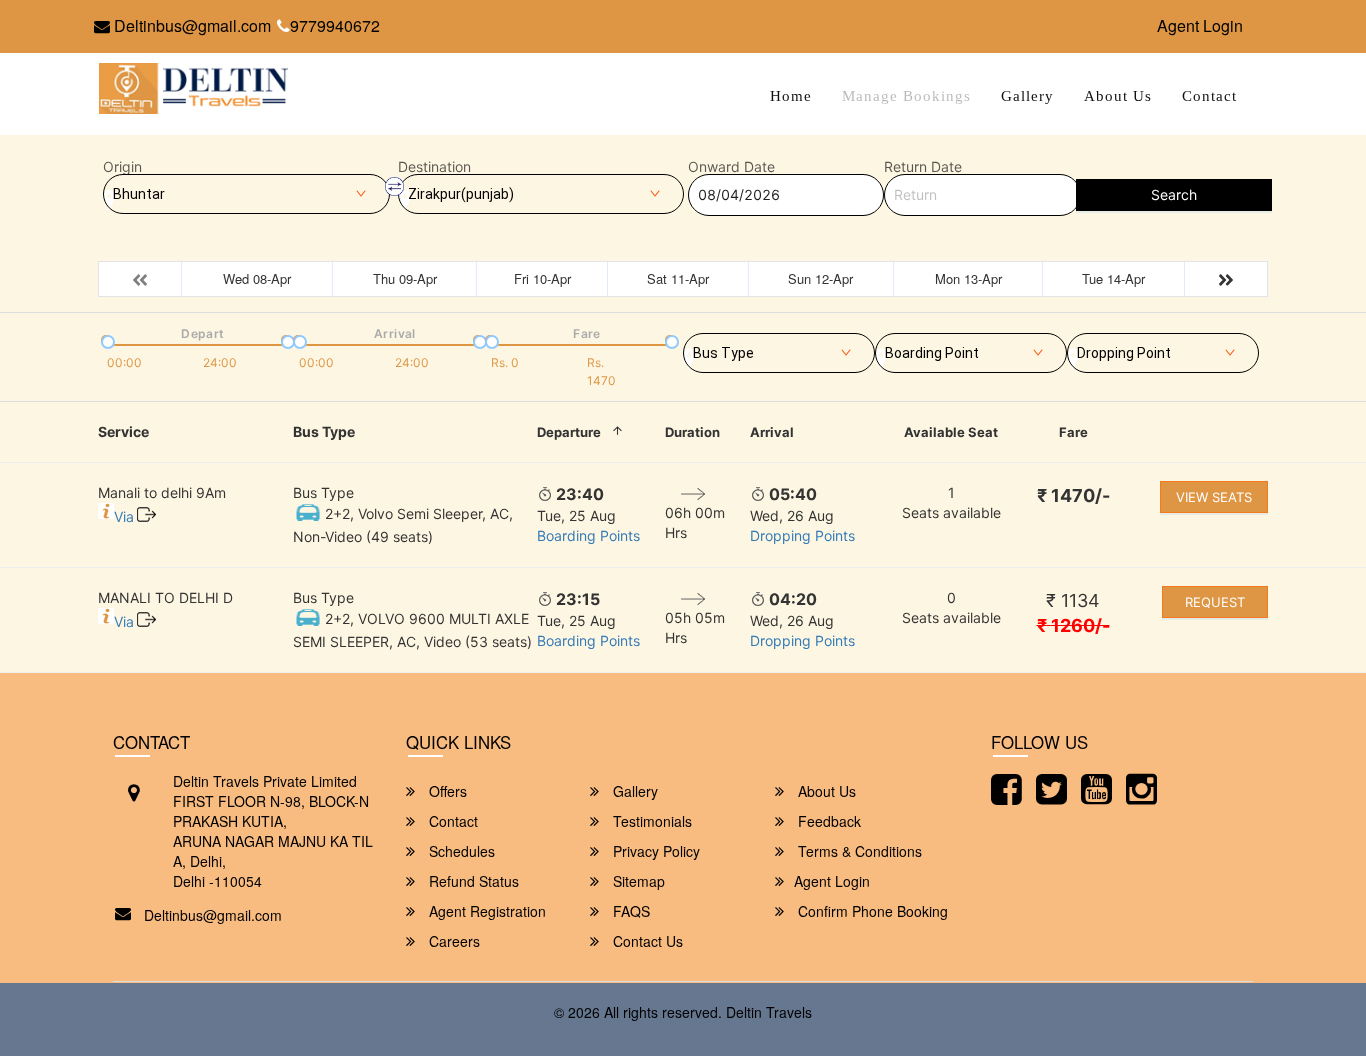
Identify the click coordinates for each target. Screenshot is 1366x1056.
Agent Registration (485, 911)
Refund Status (472, 881)
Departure (569, 432)
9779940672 (335, 25)
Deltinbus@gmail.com (190, 25)
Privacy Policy (654, 851)
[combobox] (779, 349)
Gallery (1027, 96)
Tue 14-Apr (1113, 278)
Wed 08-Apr (257, 278)
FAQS (629, 911)
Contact (1209, 96)
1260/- (1073, 625)
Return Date (923, 167)
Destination (434, 167)
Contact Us (646, 941)
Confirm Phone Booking (871, 911)
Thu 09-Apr (405, 278)
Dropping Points (802, 535)
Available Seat (951, 432)
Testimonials (650, 821)
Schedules (460, 851)
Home (791, 96)
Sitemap (637, 881)
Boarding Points (588, 535)
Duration (692, 432)
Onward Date (731, 167)
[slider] (106, 340)
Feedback (827, 821)
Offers (446, 791)
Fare (1073, 432)
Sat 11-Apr (678, 278)
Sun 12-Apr (820, 278)
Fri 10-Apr (542, 278)
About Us (1118, 96)
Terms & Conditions (858, 851)
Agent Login (1200, 25)
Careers (452, 941)
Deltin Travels (769, 1012)
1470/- (1073, 495)
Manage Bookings (906, 96)
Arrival (772, 432)
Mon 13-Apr (968, 278)
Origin (122, 167)
